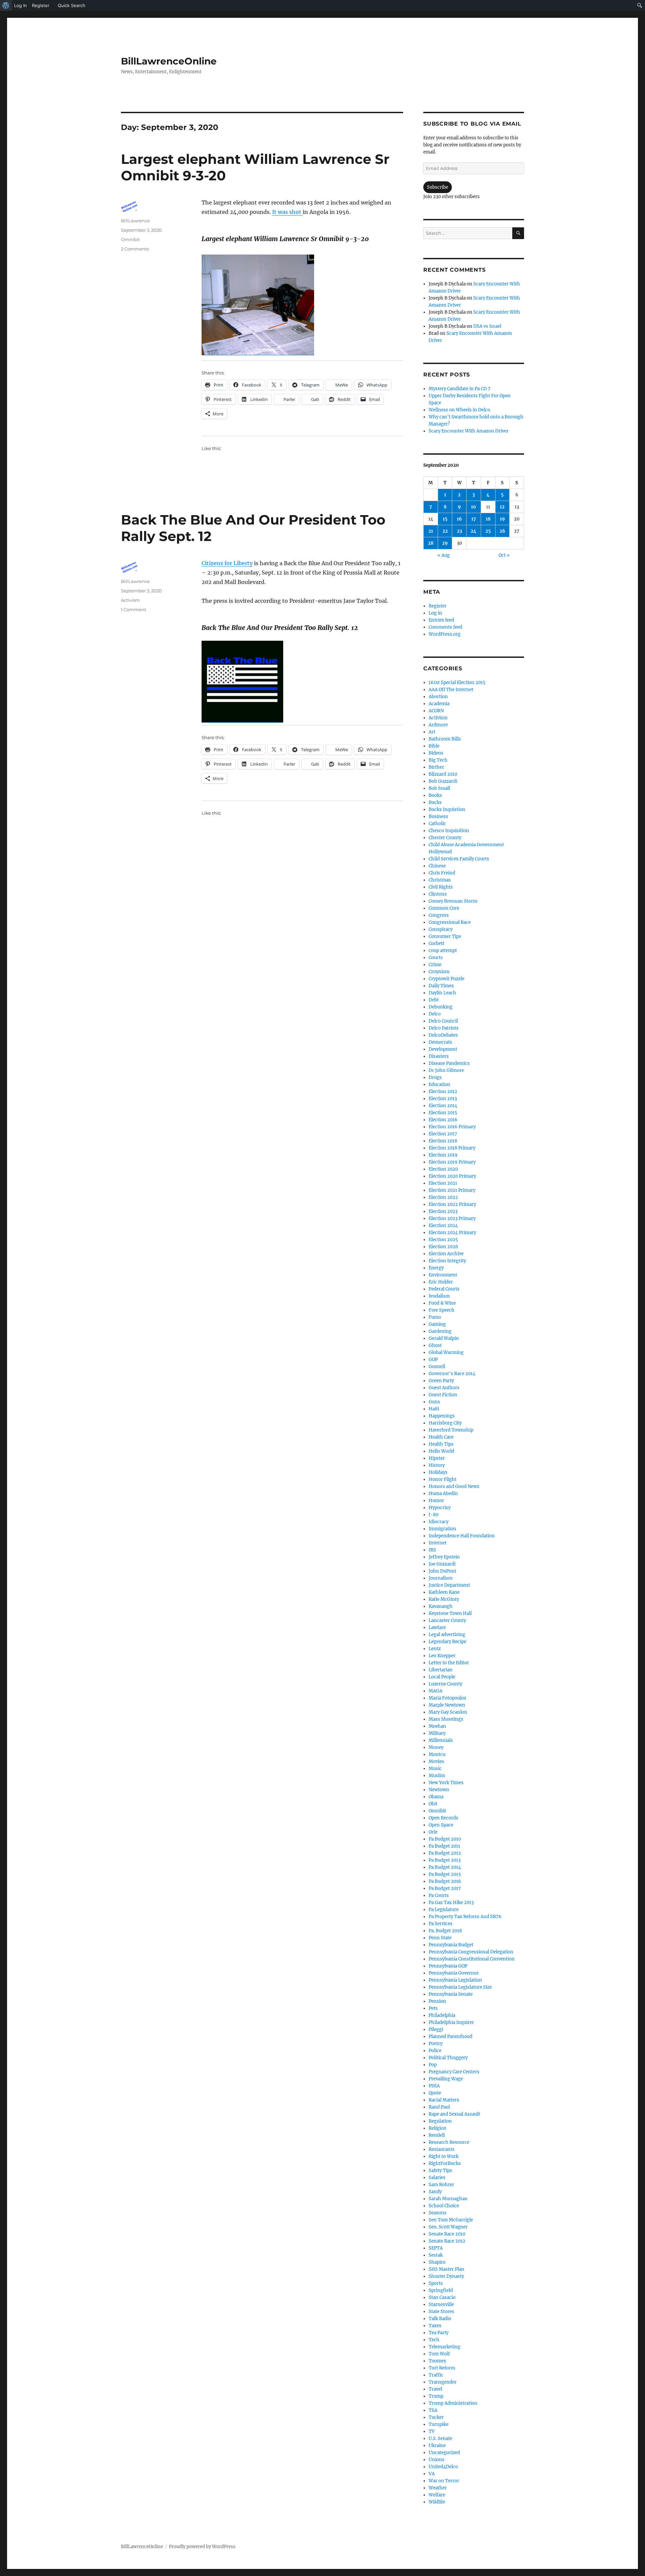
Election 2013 (443, 1099)
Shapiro (437, 2262)
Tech (434, 2340)
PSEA (434, 2086)
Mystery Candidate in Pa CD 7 (460, 389)
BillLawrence (135, 221)
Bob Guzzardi (443, 781)
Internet (438, 1543)
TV (432, 2431)
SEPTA (436, 2248)
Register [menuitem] (41, 5)
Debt (434, 1000)
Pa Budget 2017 (445, 1888)
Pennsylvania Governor (454, 1973)
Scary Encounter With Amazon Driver (469, 431)
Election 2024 (443, 1226)
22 (445, 531)
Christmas (440, 880)
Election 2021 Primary (452, 1190)
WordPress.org (445, 634)
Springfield (441, 2290)
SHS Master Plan (446, 2269)
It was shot (287, 212)
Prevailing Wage (446, 2079)
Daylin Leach (442, 993)
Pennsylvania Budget (451, 1945)
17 (474, 519)
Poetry (436, 2044)
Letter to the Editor (449, 1663)
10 (474, 507)
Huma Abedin (443, 1494)
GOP (433, 1360)
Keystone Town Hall (450, 1613)
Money (436, 1747)
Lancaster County (447, 1620)
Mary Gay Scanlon (448, 1712)
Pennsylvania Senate (451, 1994)
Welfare (437, 2495)
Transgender (443, 2382)
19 (502, 519)
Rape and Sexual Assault (454, 2114)
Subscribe (438, 187)
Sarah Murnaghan (448, 2199)
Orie (433, 1832)
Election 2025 (443, 1240)
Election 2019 (443, 1155)
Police (435, 2051)
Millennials (441, 1740)
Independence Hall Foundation (462, 1536)
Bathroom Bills (445, 739)
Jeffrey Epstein (444, 1557)
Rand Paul (439, 2107)
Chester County (445, 838)
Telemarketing (444, 2347)
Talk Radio (440, 2319)
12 (502, 507)
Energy (436, 1268)
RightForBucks (445, 2163)
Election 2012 (443, 1092)
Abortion (438, 697)
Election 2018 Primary (452, 1148)
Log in (435, 613)
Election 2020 (443, 1169)
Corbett (437, 943)
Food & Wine (442, 1303)
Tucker (436, 2417)
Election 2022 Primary (452, 1204)
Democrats (440, 1042)
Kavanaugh (441, 1606)
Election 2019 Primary (452, 1162)
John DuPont (442, 1571)
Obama (436, 1797)
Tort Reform (442, 2368)
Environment (443, 1275)
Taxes (435, 2326)
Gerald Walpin (444, 1338)
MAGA (436, 1691)
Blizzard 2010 (443, 774)
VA (432, 2474)
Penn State (440, 1938)
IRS (432, 1550)
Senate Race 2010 (447, 2234)
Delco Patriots (444, 1028)
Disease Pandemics (449, 1063)
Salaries (437, 2178)
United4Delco (443, 2467)
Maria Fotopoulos (447, 1698)
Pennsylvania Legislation (455, 1980)
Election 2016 (443, 1120)
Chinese (437, 866)
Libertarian (441, 1670)
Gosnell (437, 1367)
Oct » (504, 555)
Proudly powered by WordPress (202, 2547)
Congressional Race (450, 922)
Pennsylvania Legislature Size (460, 1987)
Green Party (441, 1381)
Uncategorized (444, 2453)
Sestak (436, 2255)
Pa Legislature (444, 1910)
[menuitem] (6, 5)
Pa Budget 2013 (445, 1860)
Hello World (441, 1451)
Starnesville (441, 2304)
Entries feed (441, 620)
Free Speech (442, 1310)
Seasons (438, 2213)
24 (474, 531)
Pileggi (436, 2029)
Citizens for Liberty (227, 563)
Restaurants (442, 2149)
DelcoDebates (443, 1035)
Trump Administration (453, 2403)
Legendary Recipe (447, 1642)
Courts (436, 958)
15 (445, 519)
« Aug (444, 555)
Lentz (435, 1649)
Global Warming (446, 1352)
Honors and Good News (454, 1486)
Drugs (435, 1077)
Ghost (435, 1345)
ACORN (436, 711)
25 (488, 531)
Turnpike (439, 2424)
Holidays (438, 1472)
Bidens (436, 753)
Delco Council (443, 1021)
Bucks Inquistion (447, 809)
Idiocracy (439, 1522)
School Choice (444, 2206)
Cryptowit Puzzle (446, 979)
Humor (436, 1501)
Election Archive (446, 1254)
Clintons (438, 894)
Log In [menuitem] (20, 5)
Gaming (437, 1324)
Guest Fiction (443, 1395)
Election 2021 (443, 1183)
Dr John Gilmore (446, 1070)
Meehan (437, 1726)
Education (439, 1084)
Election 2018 (443, 1141)
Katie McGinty (444, 1599)
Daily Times (441, 986)
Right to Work (444, 2156)
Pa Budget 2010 (445, 1839)
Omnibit (130, 239)
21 (431, 531)
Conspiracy (441, 929)
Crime (435, 965)
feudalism (439, 1296)
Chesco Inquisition (449, 831)
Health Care (441, 1437)
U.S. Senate (440, 2438)
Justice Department (449, 1585)
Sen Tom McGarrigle (451, 2220)
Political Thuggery (448, 2058)
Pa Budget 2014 (445, 1867)
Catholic (437, 824)
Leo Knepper (442, 1656)
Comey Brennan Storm (453, 901)
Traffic (436, 2375)
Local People (442, 1677)
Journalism (441, 1578)
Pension (437, 2001)
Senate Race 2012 (447, 2241)
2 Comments (135, 249)
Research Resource (449, 2142)
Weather (438, 2488)
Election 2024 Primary (452, 1233)
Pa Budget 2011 (444, 1846)
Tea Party (439, 2333)
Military (437, 1733)
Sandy (435, 2192)
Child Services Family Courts (459, 859)
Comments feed (445, 627)
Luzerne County (445, 1684)
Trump (436, 2396)
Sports (436, 2283)
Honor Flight (443, 1479)
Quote (435, 2093)
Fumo (435, 1317)
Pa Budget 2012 (445, 1853)
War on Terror (444, 2481)
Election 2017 (443, 1134)
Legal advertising (447, 1635)
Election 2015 (443, 1113)
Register (438, 606)
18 (488, 519)
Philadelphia (442, 2015)
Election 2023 (443, 1211)
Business (438, 817)
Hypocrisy (440, 1508)
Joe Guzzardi (442, 1564)
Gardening (440, 1331)
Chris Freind (442, 873)
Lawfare (437, 1628)
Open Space (441, 1825)
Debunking (441, 1007)
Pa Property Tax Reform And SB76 (465, 1917)
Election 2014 (443, 1106)
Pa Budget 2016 (445, 1881)
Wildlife (437, 2502)
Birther (436, 767)
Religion (438, 2128)
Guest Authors (444, 1388)
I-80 (434, 1515)
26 (502, 531)
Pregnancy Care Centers (454, 2072)
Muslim (437, 1776)
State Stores (441, 2312)
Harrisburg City (445, 1423)
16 (459, 519)
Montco (437, 1754)
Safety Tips (440, 2171)
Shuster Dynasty (446, 2276)
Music (435, 1769)
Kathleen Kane (444, 1592)
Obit (433, 1804)
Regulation (440, 2121)
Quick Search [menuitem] (72, 5)
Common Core (444, 908)
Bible (434, 746)
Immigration (442, 1529)
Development (443, 1049)
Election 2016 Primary (452, 1127)
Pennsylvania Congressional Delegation (471, 1952)
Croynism (439, 972)
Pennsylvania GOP (448, 1966)
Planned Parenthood (450, 2037)
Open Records (443, 1818)
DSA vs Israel (487, 326)
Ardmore (438, 725)
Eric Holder (441, 1282)
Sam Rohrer (441, 2185)
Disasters (439, 1056)
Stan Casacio (442, 2297)
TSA (433, 2410)
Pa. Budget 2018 (445, 1931)
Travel (435, 2389)
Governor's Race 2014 (452, 1374)
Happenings (442, 1416)
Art (432, 732)
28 (431, 543)
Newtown (439, 1790)
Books (435, 795)
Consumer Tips (445, 936)
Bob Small (439, 788)
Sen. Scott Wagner (448, 2227)
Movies (436, 1761)
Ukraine (437, 2446)
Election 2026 (443, 1247)
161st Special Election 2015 (457, 683)
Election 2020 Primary (452, 1176)
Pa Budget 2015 (445, 1874)
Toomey (437, 2361)
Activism (130, 600)
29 (445, 543)
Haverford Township (451, 1430)
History (437, 1465)
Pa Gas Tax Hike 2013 (451, 1903)
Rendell (437, 2135)
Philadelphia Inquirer (451, 2022)
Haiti (434, 1409)
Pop (433, 2065)
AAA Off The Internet (451, 690)
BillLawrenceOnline (169, 61)
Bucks (435, 802)
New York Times (446, 1783)
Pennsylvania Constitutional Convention (472, 1959)
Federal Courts (444, 1289)
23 (459, 531)
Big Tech (438, 760)
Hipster (437, 1458)
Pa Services (441, 1924)
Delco (435, 1014)
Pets (433, 2008)
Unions (437, 2460)
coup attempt (443, 951)
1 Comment (134, 609)
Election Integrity (447, 1261)
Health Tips (441, 1444)
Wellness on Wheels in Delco (459, 410)
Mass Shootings (446, 1719)
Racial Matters (444, 2100)
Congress (439, 915)
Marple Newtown (447, 1705)
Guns (434, 1402)
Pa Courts (439, 1895)
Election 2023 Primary (452, 1218)
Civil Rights (441, 887)
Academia (439, 704)
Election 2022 (443, 1197)
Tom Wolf (439, 2354)
